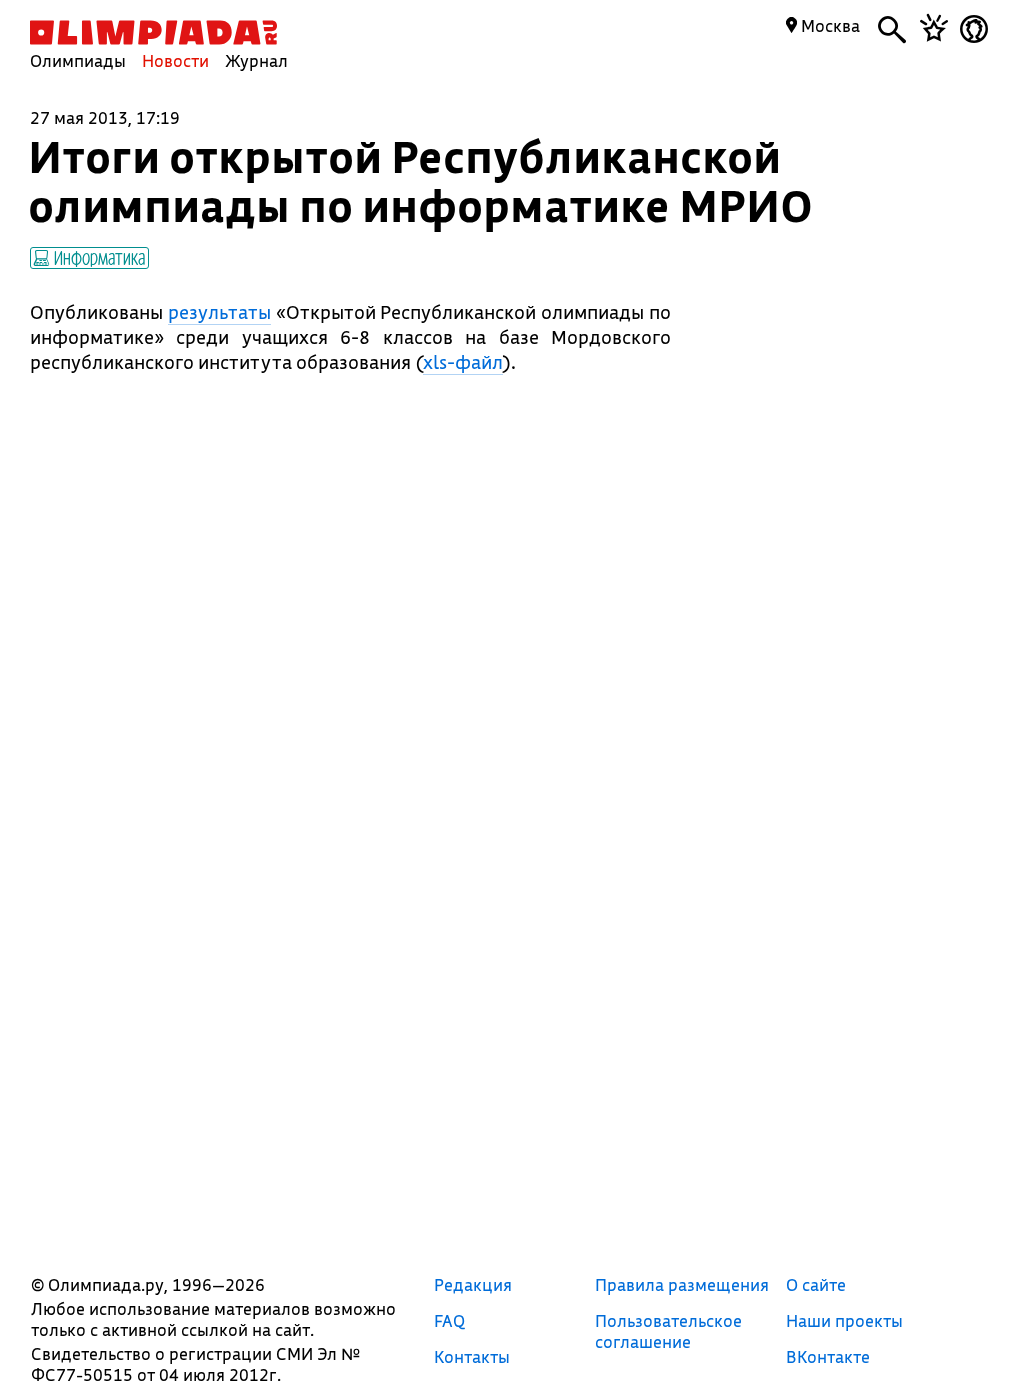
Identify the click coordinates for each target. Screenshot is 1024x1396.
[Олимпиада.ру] (153, 32)
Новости (175, 60)
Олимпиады (78, 60)
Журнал (256, 60)
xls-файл (463, 362)
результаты (219, 312)
